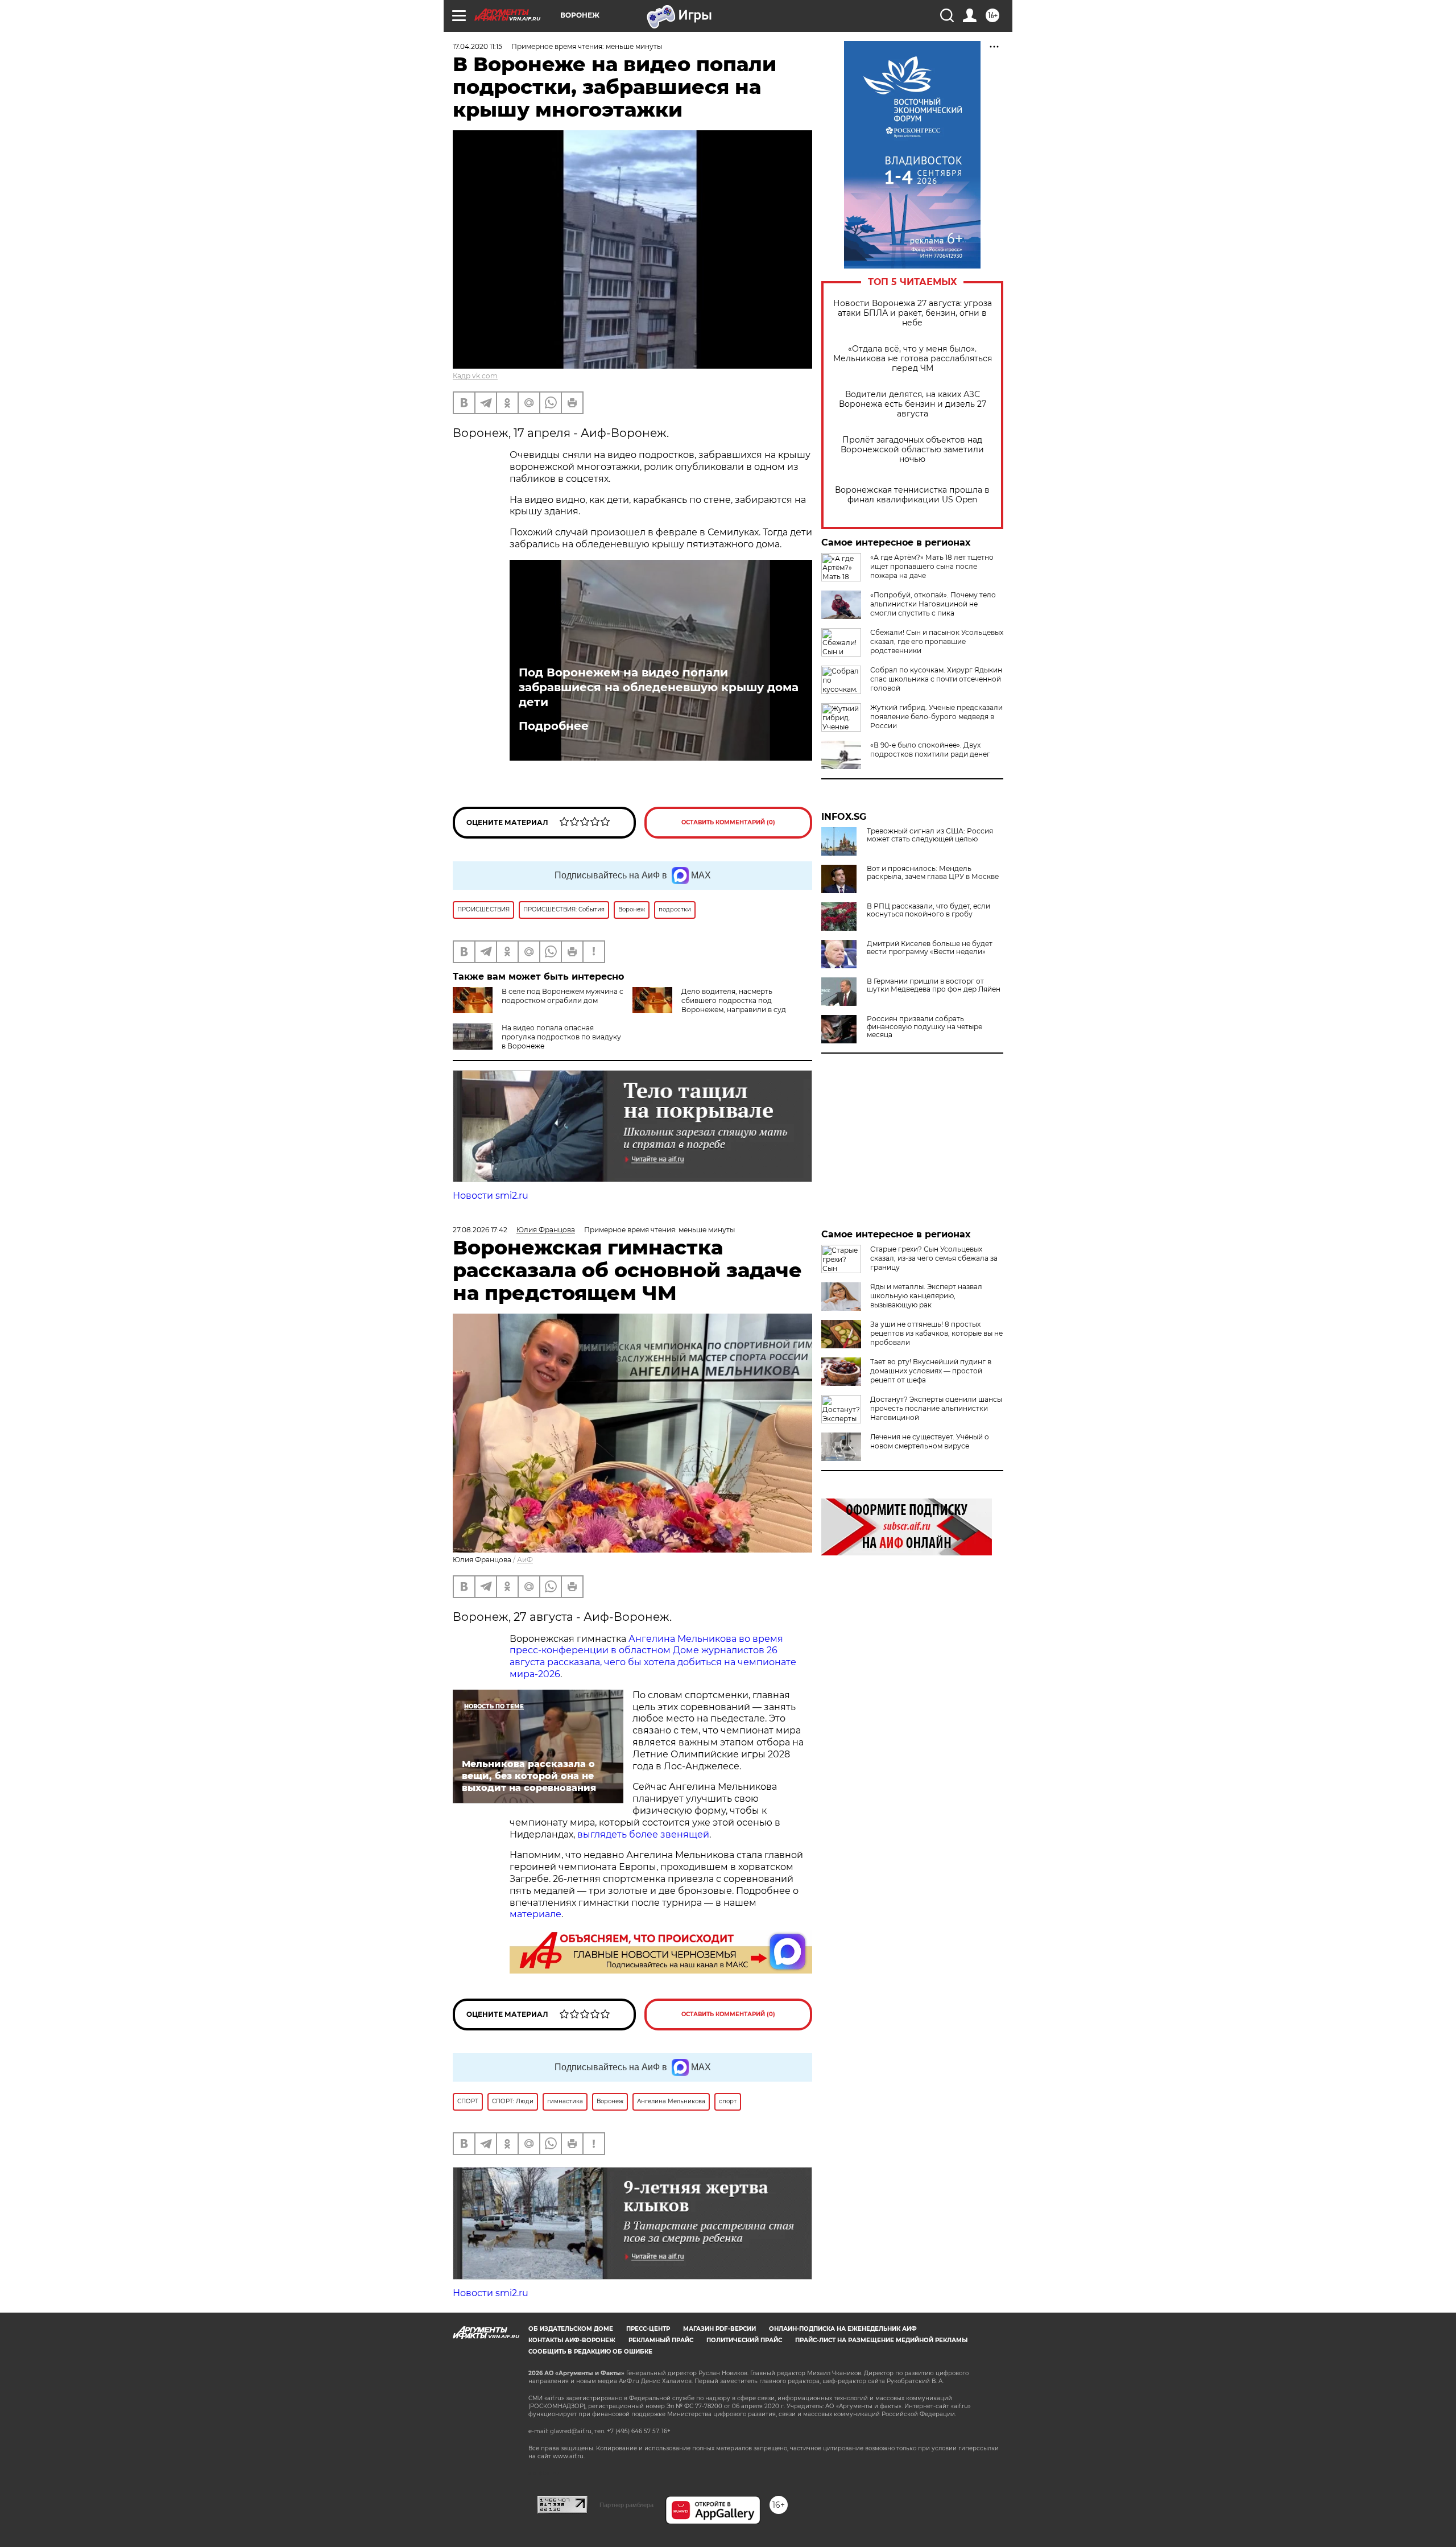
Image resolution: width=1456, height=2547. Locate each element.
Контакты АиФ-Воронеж (572, 2340)
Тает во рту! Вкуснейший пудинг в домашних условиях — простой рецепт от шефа (931, 1371)
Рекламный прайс (661, 2340)
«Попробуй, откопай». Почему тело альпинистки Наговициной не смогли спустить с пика (933, 604)
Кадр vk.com (475, 376)
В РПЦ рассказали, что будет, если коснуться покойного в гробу (928, 910)
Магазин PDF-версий (719, 2329)
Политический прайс (744, 2340)
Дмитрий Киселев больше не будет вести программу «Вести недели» (930, 948)
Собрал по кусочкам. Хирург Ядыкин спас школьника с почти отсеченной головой (936, 679)
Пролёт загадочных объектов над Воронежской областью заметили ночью (912, 450)
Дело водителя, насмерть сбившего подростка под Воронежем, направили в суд (734, 1000)
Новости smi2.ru (491, 1196)
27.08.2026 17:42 (480, 1230)
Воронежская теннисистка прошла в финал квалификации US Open (912, 495)
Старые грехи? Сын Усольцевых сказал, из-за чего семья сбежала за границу (934, 1258)
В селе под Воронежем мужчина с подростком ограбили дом (562, 996)
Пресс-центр (648, 2329)
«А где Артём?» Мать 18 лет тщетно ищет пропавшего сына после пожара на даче (932, 566)
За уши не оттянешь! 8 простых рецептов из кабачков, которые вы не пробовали (936, 1333)
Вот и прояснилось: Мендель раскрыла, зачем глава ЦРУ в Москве (933, 873)
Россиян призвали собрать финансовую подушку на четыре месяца (925, 1027)
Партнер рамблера (626, 2505)
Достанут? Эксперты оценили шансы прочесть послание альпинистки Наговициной (936, 1408)
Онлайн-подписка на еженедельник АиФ (843, 2329)
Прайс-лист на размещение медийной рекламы (881, 2340)
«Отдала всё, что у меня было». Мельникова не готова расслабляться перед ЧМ (913, 359)
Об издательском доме (571, 2329)
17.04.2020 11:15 (477, 46)
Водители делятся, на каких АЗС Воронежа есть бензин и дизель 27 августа (913, 404)
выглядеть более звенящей (643, 1834)
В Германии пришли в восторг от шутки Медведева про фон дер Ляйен (934, 985)
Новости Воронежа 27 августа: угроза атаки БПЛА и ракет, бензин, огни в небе (913, 313)
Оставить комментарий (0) (728, 822)
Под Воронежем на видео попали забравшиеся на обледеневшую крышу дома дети (659, 687)
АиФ (525, 1560)
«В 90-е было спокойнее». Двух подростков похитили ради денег (930, 750)
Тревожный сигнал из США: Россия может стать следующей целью (930, 835)
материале (535, 1914)
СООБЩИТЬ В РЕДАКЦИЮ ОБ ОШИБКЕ (590, 2352)
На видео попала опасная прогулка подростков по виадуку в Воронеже (561, 1037)
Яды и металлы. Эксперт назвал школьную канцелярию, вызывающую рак (926, 1296)
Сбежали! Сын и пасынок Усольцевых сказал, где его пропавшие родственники (937, 641)
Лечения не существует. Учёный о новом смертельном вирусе (930, 1441)
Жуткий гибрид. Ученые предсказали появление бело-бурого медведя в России (936, 717)
